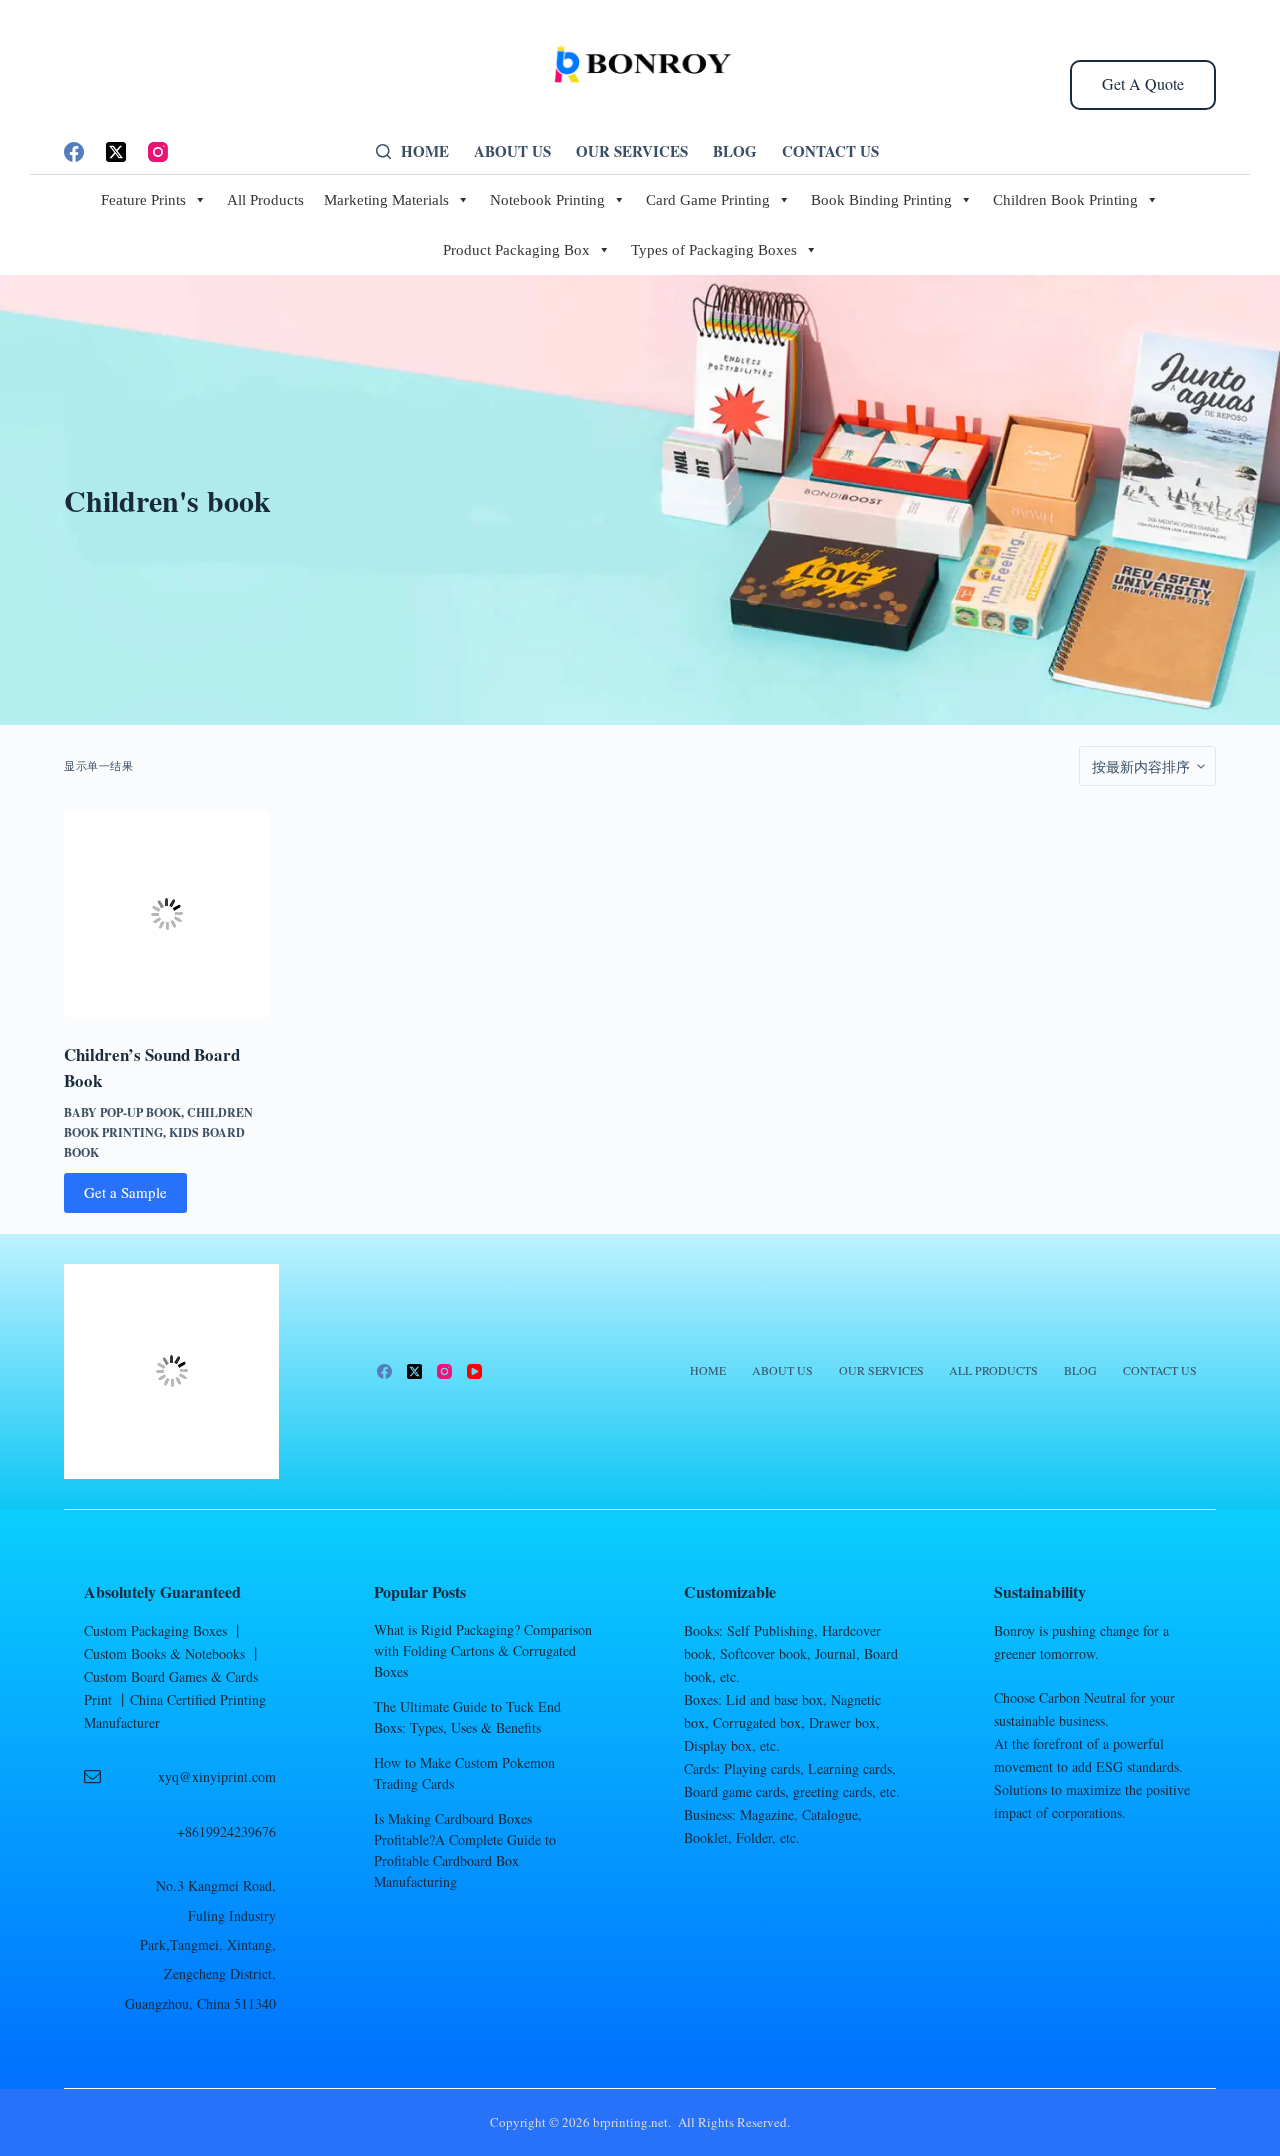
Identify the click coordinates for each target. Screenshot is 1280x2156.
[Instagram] (158, 206)
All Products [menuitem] (993, 1425)
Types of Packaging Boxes (714, 304)
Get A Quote (1143, 137)
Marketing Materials (386, 254)
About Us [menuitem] (512, 205)
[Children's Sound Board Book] (167, 968)
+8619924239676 (226, 1885)
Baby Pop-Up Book (122, 1166)
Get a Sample (125, 1246)
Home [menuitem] (425, 205)
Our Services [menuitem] (632, 205)
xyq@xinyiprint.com (217, 1830)
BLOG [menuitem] (735, 205)
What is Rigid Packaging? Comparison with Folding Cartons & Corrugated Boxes (483, 1704)
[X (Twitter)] (116, 206)
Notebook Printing (547, 254)
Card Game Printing (708, 254)
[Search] (383, 205)
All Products (265, 254)
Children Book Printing (1065, 254)
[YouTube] (474, 1425)
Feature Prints (143, 254)
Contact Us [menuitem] (830, 205)
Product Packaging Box (516, 304)
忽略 (1235, 27)
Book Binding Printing (881, 254)
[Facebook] (74, 206)
